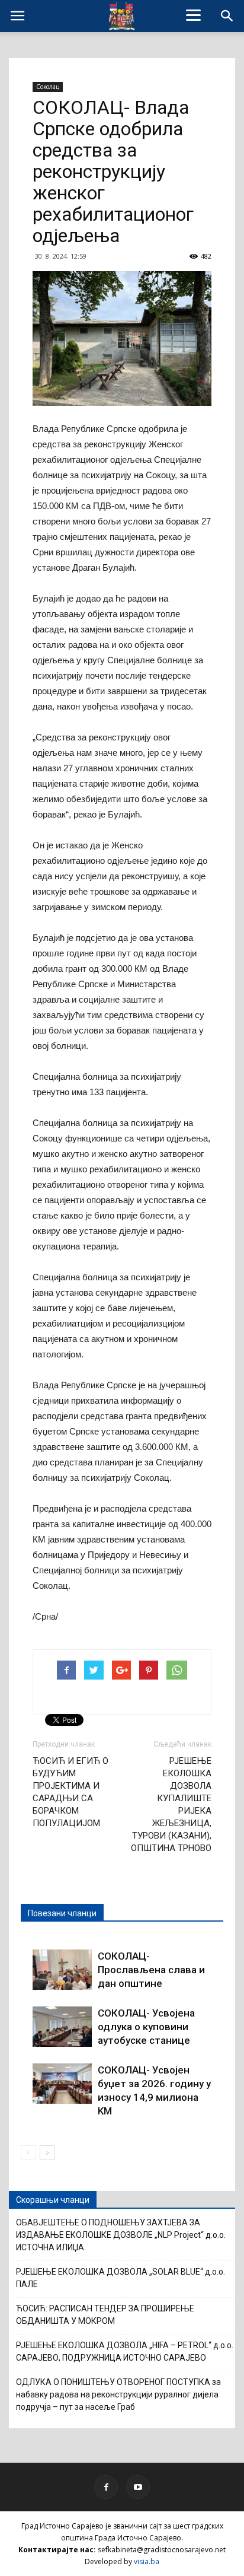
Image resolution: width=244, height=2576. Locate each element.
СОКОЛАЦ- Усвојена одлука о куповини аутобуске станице (146, 2027)
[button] (227, 16)
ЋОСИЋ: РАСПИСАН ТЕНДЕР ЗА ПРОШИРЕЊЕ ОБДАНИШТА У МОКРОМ (105, 2315)
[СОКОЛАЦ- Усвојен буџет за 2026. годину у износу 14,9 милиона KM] (62, 2084)
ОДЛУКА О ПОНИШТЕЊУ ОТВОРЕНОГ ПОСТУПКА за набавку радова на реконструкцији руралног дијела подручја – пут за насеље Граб (118, 2394)
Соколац (48, 87)
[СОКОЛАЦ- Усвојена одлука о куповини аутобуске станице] (62, 2027)
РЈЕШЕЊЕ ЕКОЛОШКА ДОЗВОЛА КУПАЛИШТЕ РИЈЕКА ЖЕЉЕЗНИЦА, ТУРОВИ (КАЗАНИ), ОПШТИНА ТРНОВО (171, 1804)
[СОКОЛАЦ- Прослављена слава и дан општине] (62, 1970)
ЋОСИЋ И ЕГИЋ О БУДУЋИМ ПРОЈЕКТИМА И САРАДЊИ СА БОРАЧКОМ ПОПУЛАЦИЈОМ (70, 1792)
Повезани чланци (62, 1913)
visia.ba (147, 2561)
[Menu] (194, 15)
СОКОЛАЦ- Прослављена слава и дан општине (151, 1970)
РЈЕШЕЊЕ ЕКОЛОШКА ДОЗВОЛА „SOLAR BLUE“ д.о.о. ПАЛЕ (121, 2278)
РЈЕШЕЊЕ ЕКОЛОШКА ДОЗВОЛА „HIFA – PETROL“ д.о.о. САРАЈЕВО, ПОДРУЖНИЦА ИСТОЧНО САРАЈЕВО (125, 2351)
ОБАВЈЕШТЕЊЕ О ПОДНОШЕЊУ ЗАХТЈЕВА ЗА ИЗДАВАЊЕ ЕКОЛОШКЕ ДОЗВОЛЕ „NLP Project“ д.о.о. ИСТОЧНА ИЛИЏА (121, 2235)
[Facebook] (106, 2487)
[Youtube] (138, 2487)
